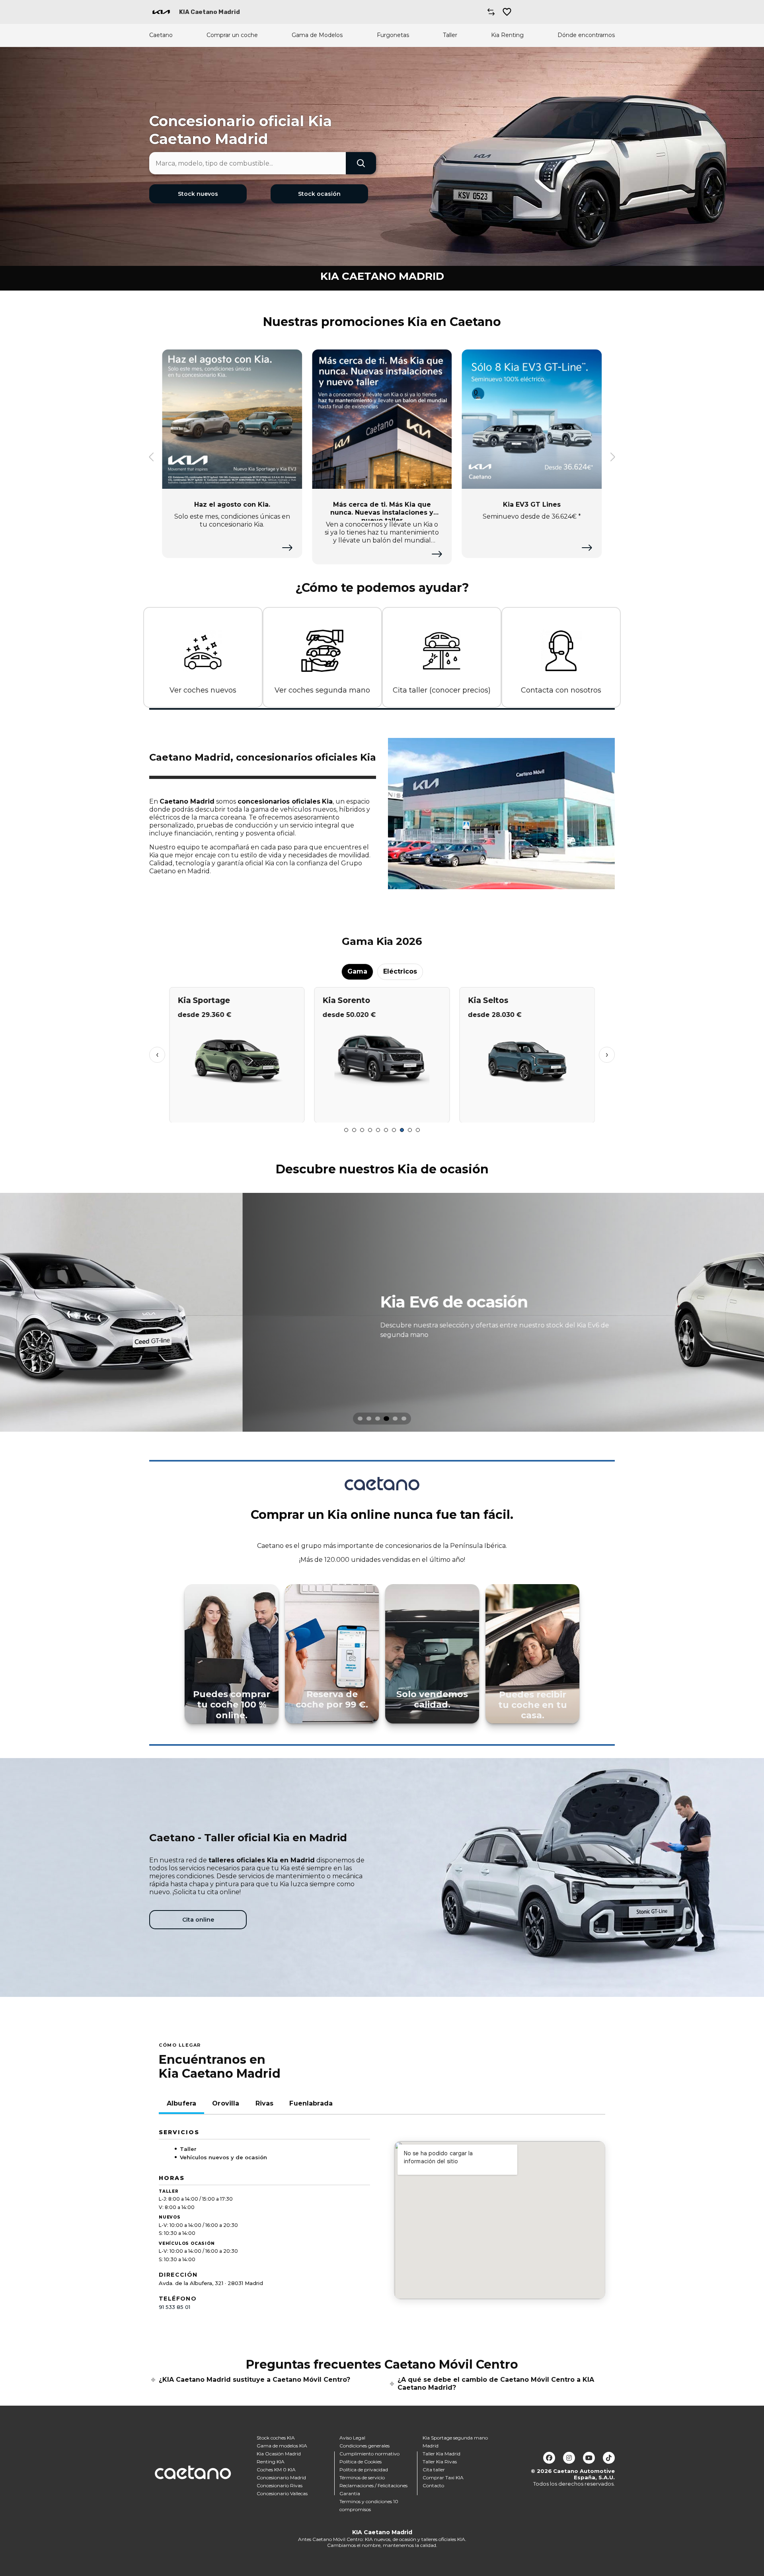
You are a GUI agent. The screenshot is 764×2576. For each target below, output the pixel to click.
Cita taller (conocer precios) (442, 690)
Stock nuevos (198, 194)
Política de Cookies (361, 2462)
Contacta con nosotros (561, 690)
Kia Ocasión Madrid (279, 2454)
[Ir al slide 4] (370, 1130)
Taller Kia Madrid (441, 2454)
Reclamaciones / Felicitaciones (373, 2485)
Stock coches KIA (276, 2438)
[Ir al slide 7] (394, 1130)
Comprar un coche (232, 35)
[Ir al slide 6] (386, 1130)
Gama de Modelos (317, 35)
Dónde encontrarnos (586, 35)
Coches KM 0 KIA (276, 2470)
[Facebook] (549, 2458)
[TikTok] (609, 2458)
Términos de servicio (362, 2477)
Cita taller (434, 2470)
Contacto (433, 2485)
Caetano (161, 35)
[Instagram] (569, 2458)
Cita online (198, 1920)
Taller (450, 35)
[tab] (360, 1419)
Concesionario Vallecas (282, 2493)
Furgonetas (393, 35)
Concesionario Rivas (280, 2485)
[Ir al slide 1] (346, 1130)
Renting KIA (271, 2462)
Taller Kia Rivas (440, 2462)
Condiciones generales (364, 2446)
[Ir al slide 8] (402, 1130)
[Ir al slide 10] (418, 1130)
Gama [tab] (357, 971)
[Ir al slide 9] (410, 1130)
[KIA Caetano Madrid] (161, 12)
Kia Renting (507, 35)
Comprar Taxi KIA (443, 2477)
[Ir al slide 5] (378, 1130)
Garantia (350, 2493)
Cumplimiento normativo (369, 2454)
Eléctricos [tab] (400, 971)
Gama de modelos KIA (282, 2446)
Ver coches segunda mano (322, 690)
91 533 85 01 (174, 2307)
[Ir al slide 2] (354, 1130)
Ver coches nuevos (203, 690)
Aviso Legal (352, 2438)
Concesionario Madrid (281, 2477)
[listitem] (382, 1312)
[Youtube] (589, 2458)
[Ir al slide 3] (362, 1130)
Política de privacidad (364, 2470)
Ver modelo (237, 1113)
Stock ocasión (319, 194)
